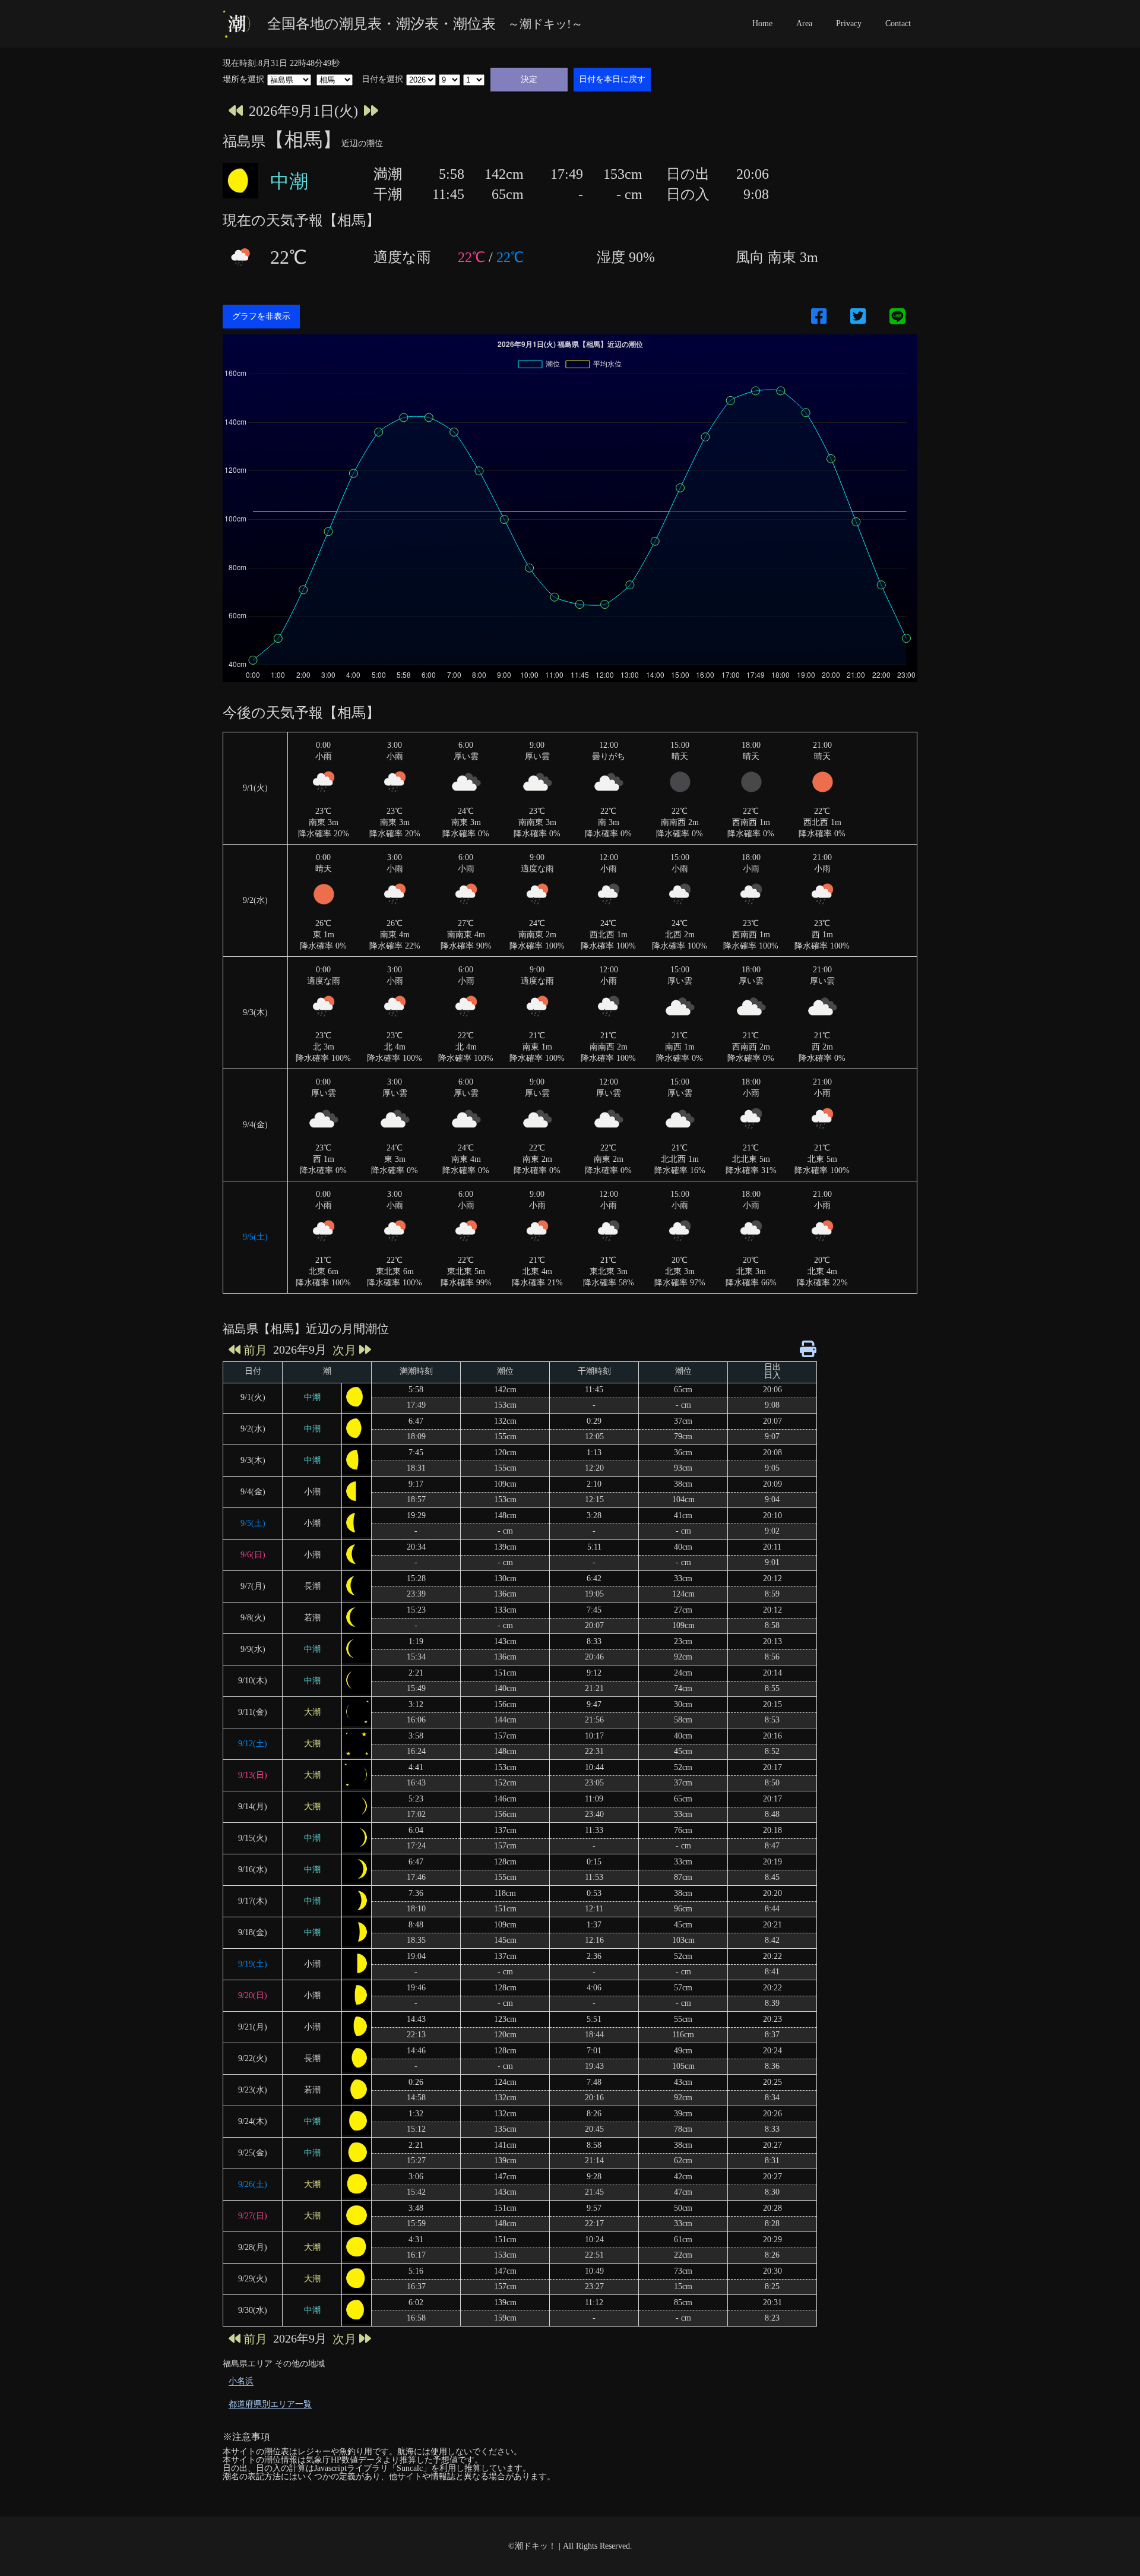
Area (804, 23)
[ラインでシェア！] (897, 317)
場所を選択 (243, 80)
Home (762, 23)
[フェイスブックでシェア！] (819, 317)
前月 (255, 1350)
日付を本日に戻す (612, 79)
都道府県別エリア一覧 (270, 2404)
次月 (344, 1350)
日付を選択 (382, 80)
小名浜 (241, 2381)
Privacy (849, 23)
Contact (898, 23)
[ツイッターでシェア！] (858, 317)
